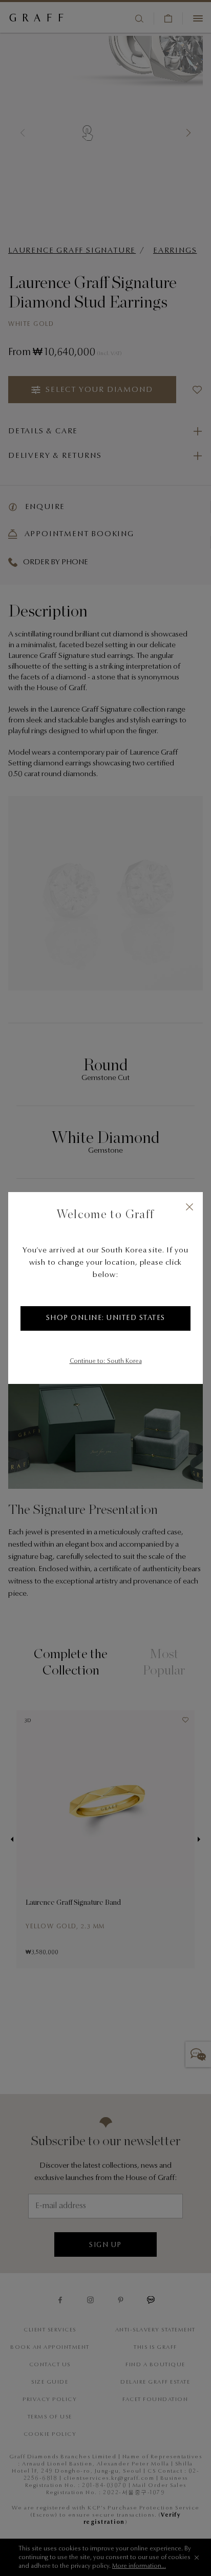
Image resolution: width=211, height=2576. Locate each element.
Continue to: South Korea (106, 1361)
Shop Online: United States (106, 1318)
